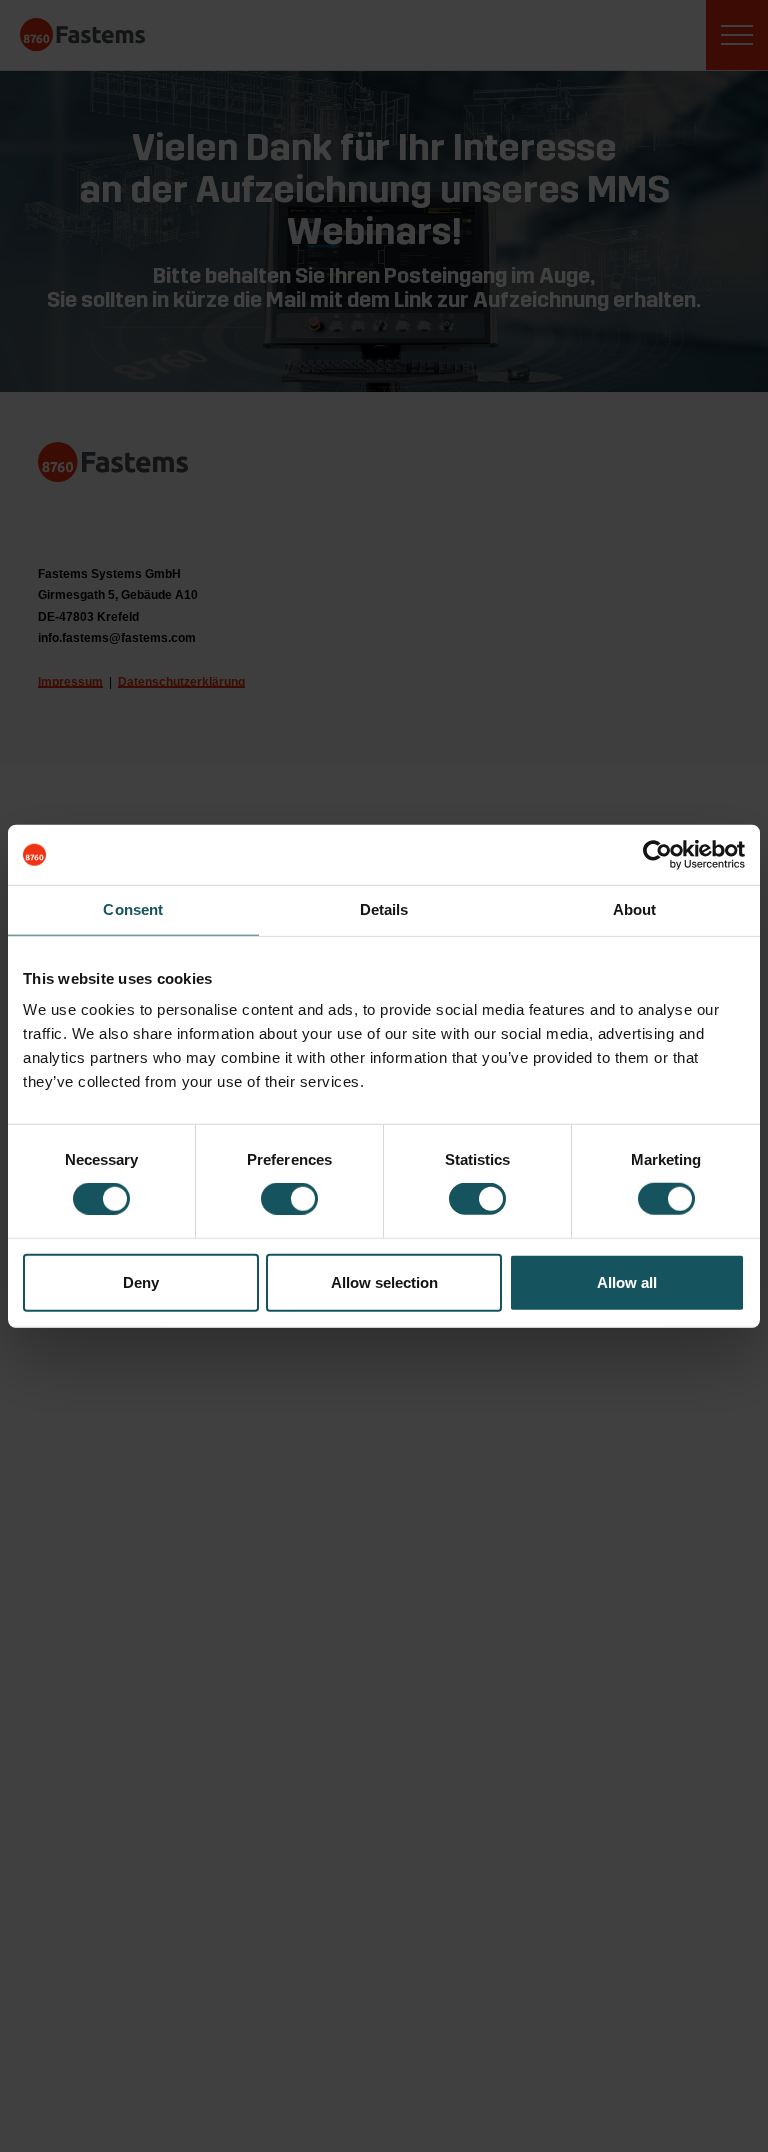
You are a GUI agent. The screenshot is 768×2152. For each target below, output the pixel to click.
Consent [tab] (133, 909)
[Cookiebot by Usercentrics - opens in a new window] (657, 855)
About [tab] (635, 909)
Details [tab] (384, 909)
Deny (141, 1281)
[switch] (289, 1199)
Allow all (627, 1281)
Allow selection (384, 1281)
